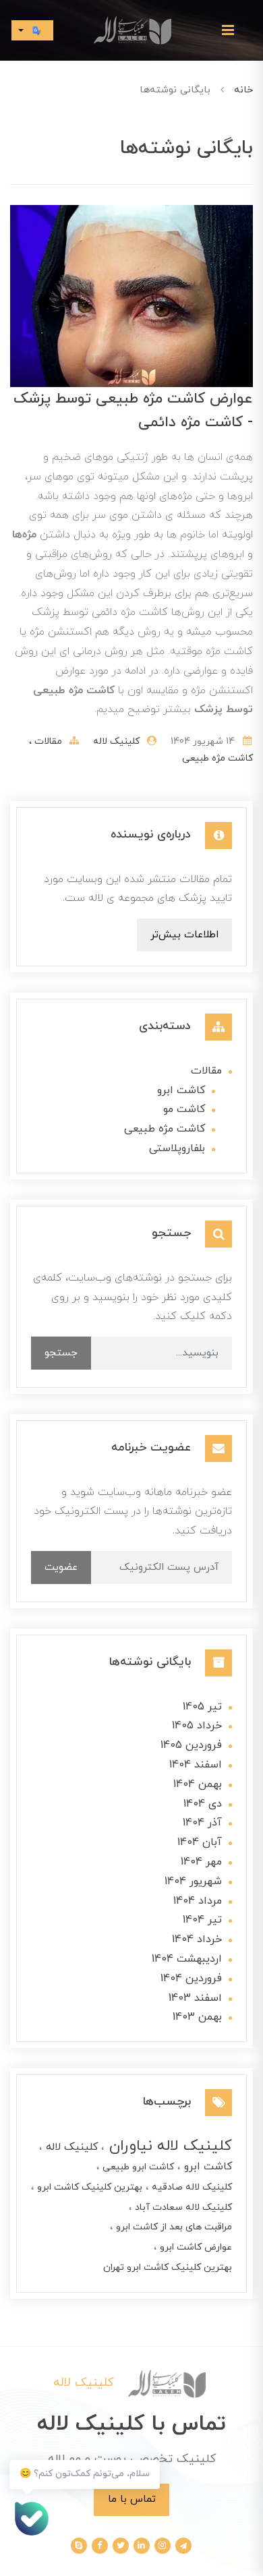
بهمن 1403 (197, 2017)
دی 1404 (203, 1804)
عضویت (61, 1567)
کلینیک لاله (70, 2147)
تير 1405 (202, 1707)
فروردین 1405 (191, 1745)
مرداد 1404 (198, 1901)
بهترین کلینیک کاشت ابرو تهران (168, 2267)
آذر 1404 (202, 1823)
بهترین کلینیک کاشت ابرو (88, 2187)
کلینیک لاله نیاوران (168, 2146)
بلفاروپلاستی (177, 1148)
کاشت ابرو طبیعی (137, 2167)
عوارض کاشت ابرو (195, 2247)
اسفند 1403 (195, 1998)
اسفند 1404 (196, 1765)
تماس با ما (132, 2499)
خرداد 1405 (197, 1726)
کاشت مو (184, 1109)
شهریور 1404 (193, 1881)
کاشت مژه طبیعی (217, 758)
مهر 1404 (201, 1862)
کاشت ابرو (181, 1090)
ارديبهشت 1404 (187, 1959)
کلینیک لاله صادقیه (191, 2187)
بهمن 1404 (198, 1784)
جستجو (61, 1353)
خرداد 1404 (197, 1939)
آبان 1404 (200, 1842)
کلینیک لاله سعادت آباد (182, 2207)
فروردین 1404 (191, 1979)
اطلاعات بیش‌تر (184, 935)
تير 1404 (202, 1920)
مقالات (47, 741)
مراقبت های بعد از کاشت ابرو (173, 2227)
